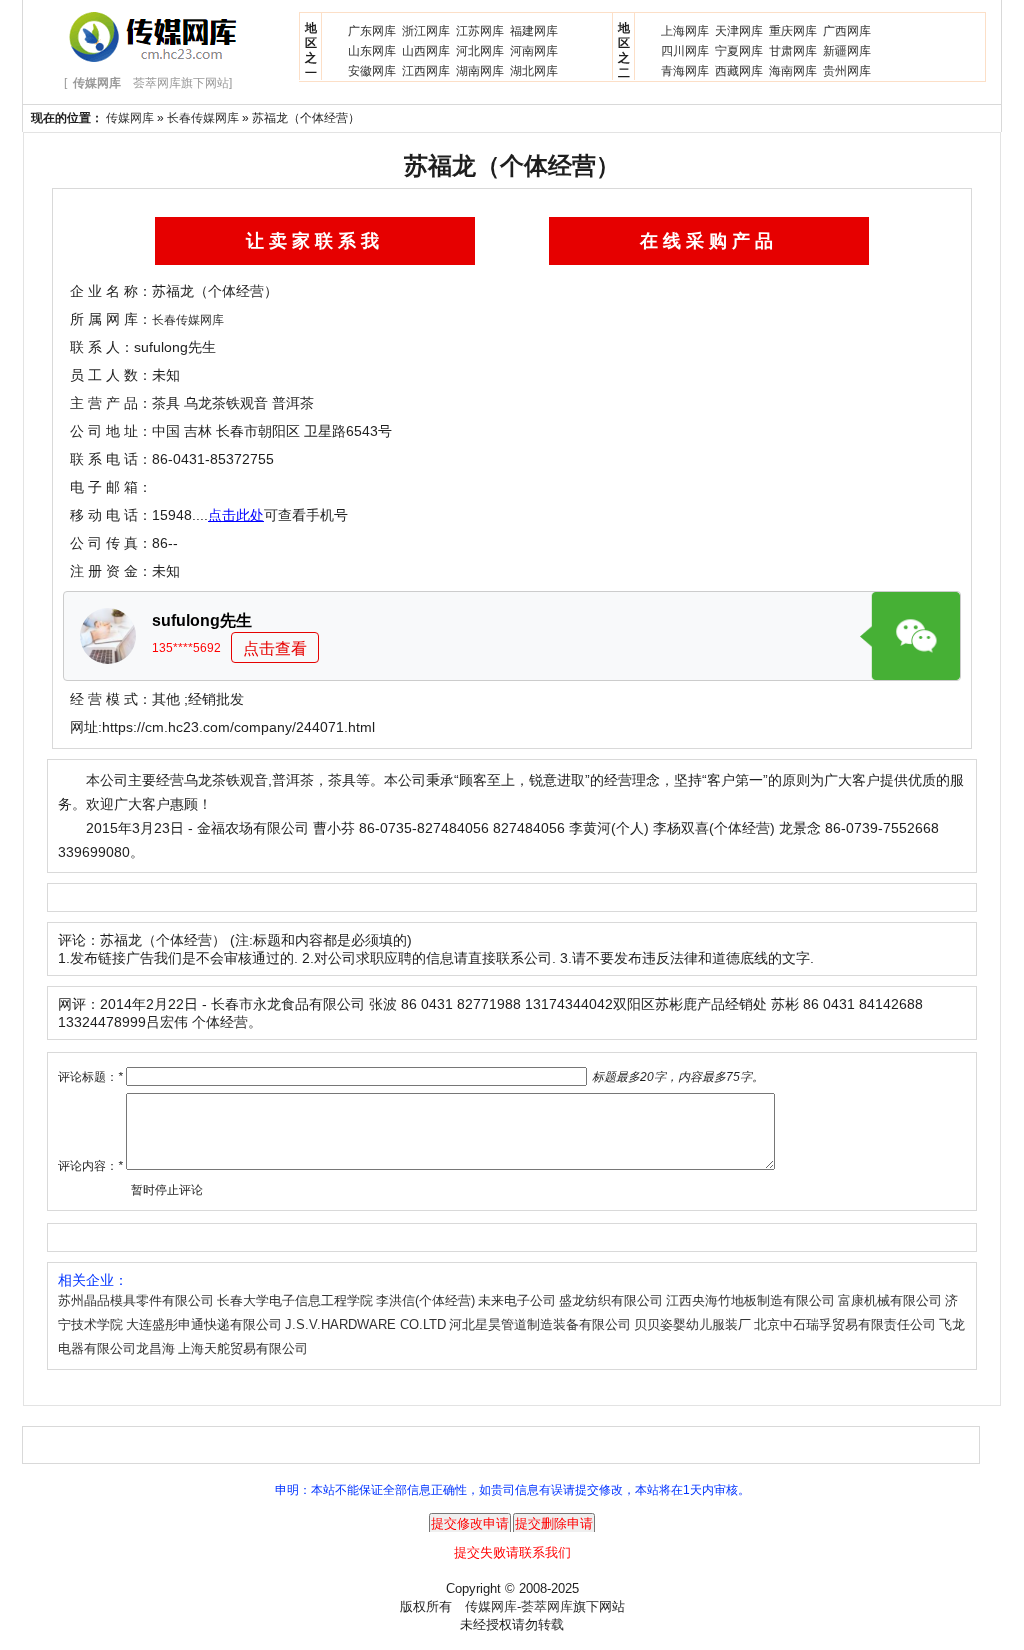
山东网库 (372, 51)
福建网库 (534, 31)
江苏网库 (480, 31)
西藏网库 (739, 71)
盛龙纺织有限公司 (611, 1300)
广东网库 (372, 31)
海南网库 (793, 71)
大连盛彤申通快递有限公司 (204, 1324)
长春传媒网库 (203, 118)
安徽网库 (372, 71)
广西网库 (847, 31)
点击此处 (236, 515)
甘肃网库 (793, 51)
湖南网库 (480, 71)
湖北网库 (534, 71)
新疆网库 (847, 51)
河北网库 (480, 51)
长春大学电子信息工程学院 (295, 1300)
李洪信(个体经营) (425, 1300)
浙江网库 (426, 31)
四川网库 (685, 51)
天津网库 (739, 31)
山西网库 (426, 51)
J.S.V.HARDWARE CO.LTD (365, 1324)
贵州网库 (847, 71)
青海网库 (685, 71)
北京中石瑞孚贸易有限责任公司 (845, 1324)
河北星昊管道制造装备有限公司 (540, 1324)
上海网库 (685, 31)
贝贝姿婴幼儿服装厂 (692, 1324)
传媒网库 (130, 118)
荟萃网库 (547, 1606)
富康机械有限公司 (890, 1300)
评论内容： (90, 1166)
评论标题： (90, 1077)
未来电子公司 (517, 1300)
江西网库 (426, 71)
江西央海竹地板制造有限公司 (750, 1300)
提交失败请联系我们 (512, 1552)
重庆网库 (793, 31)
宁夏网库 (739, 51)
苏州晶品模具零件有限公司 (136, 1300)
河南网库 (534, 51)
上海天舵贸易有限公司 (243, 1348)
